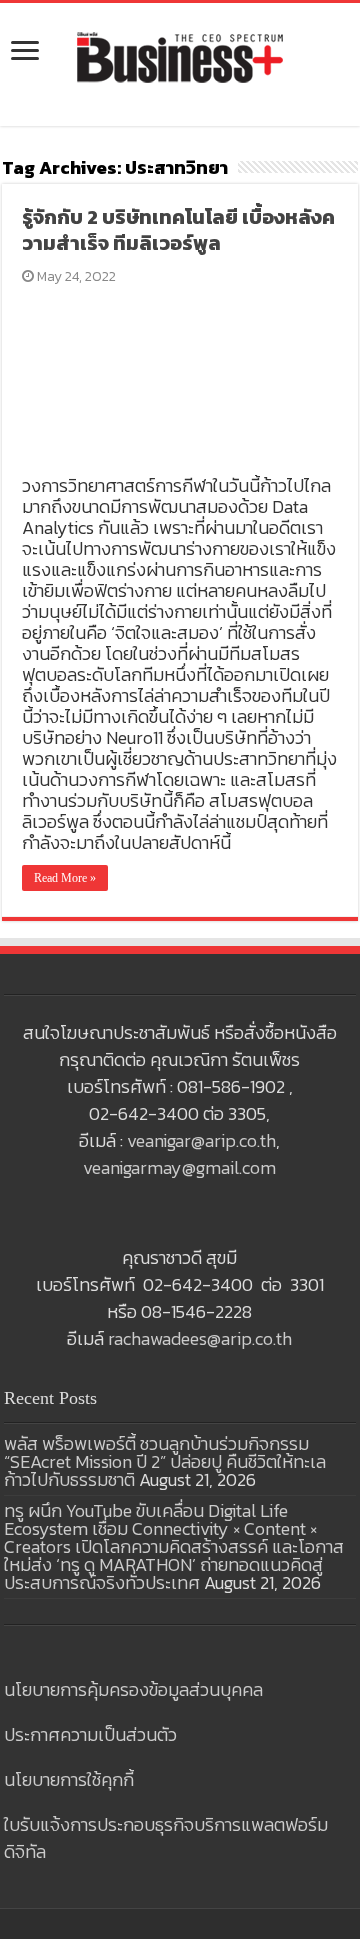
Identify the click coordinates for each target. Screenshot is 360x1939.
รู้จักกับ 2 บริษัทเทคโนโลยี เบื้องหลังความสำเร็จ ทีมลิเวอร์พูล (178, 230)
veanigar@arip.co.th (201, 1140)
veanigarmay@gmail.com (179, 1167)
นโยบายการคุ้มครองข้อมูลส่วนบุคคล (133, 1689)
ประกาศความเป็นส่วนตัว (90, 1734)
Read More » (65, 878)
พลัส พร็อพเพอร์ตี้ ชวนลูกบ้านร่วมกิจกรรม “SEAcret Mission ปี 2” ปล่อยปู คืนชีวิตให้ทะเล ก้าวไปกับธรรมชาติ (165, 1461)
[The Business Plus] (180, 56)
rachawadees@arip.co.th (200, 1338)
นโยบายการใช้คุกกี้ (69, 1779)
